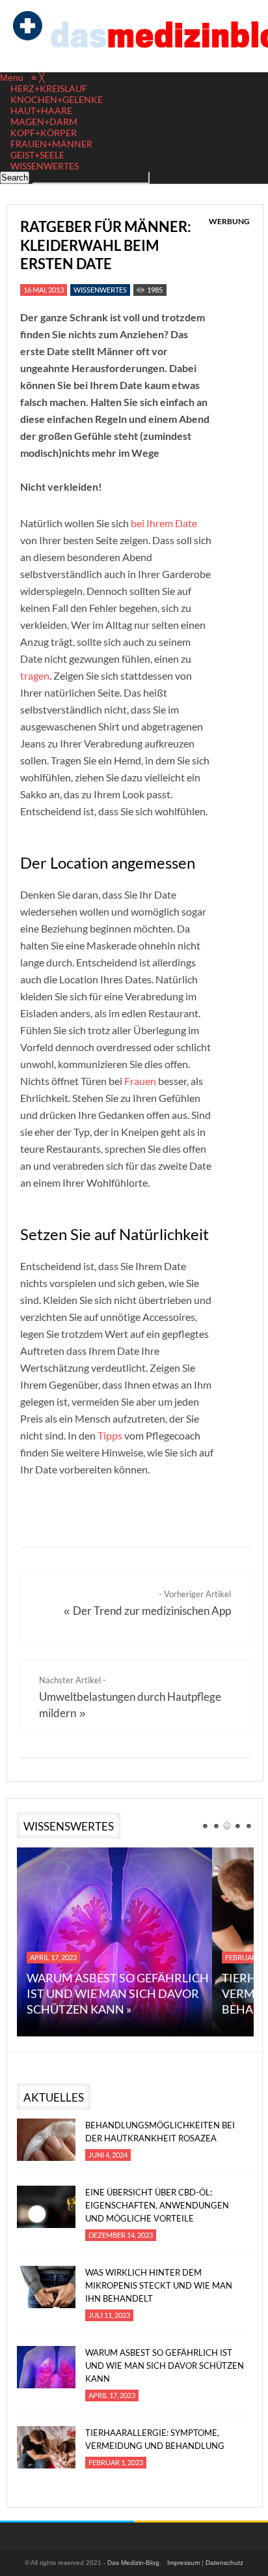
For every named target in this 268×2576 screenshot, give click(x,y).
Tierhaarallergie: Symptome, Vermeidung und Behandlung (155, 2439)
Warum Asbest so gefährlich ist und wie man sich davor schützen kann (165, 2366)
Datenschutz (224, 2563)
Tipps (110, 1435)
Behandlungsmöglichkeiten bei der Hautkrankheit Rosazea (160, 2132)
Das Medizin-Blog (133, 2563)
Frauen (140, 1081)
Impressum (183, 2563)
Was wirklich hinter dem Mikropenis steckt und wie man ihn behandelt (159, 2285)
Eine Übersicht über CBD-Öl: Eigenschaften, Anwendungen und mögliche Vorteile (157, 2205)
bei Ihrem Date (164, 523)
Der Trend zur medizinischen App (152, 1611)
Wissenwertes (100, 290)
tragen (35, 675)
